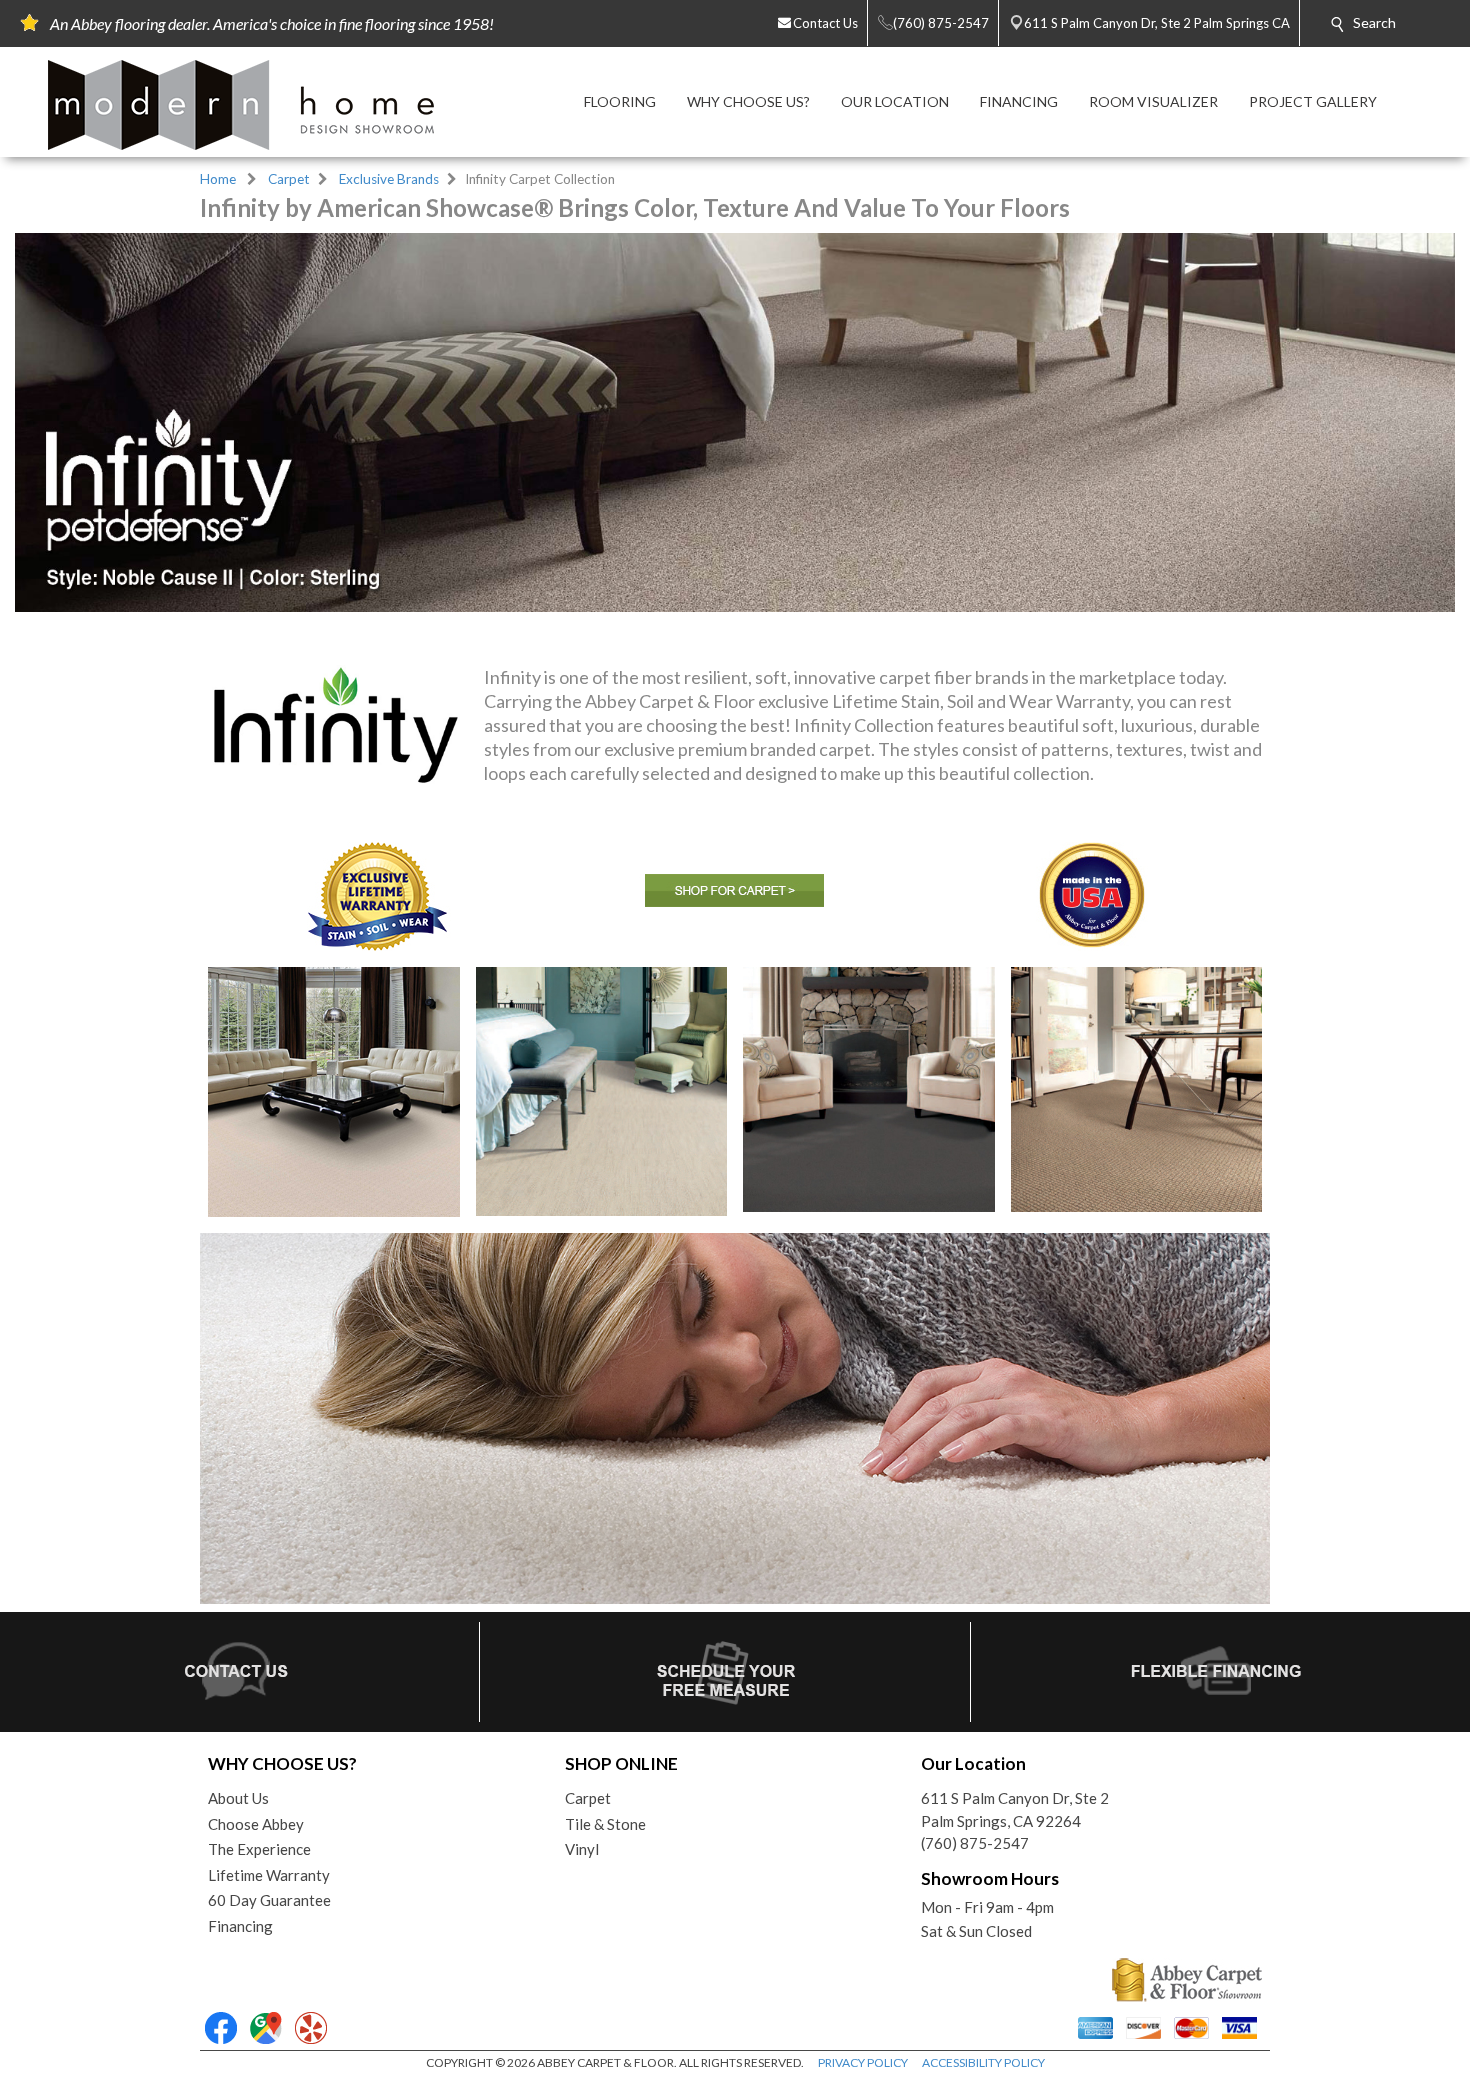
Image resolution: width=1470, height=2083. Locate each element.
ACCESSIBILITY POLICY (983, 2062)
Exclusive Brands (389, 179)
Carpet (289, 179)
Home (218, 179)
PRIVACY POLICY (863, 2062)
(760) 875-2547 (975, 1843)
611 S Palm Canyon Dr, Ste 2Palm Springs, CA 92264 (1015, 1809)
